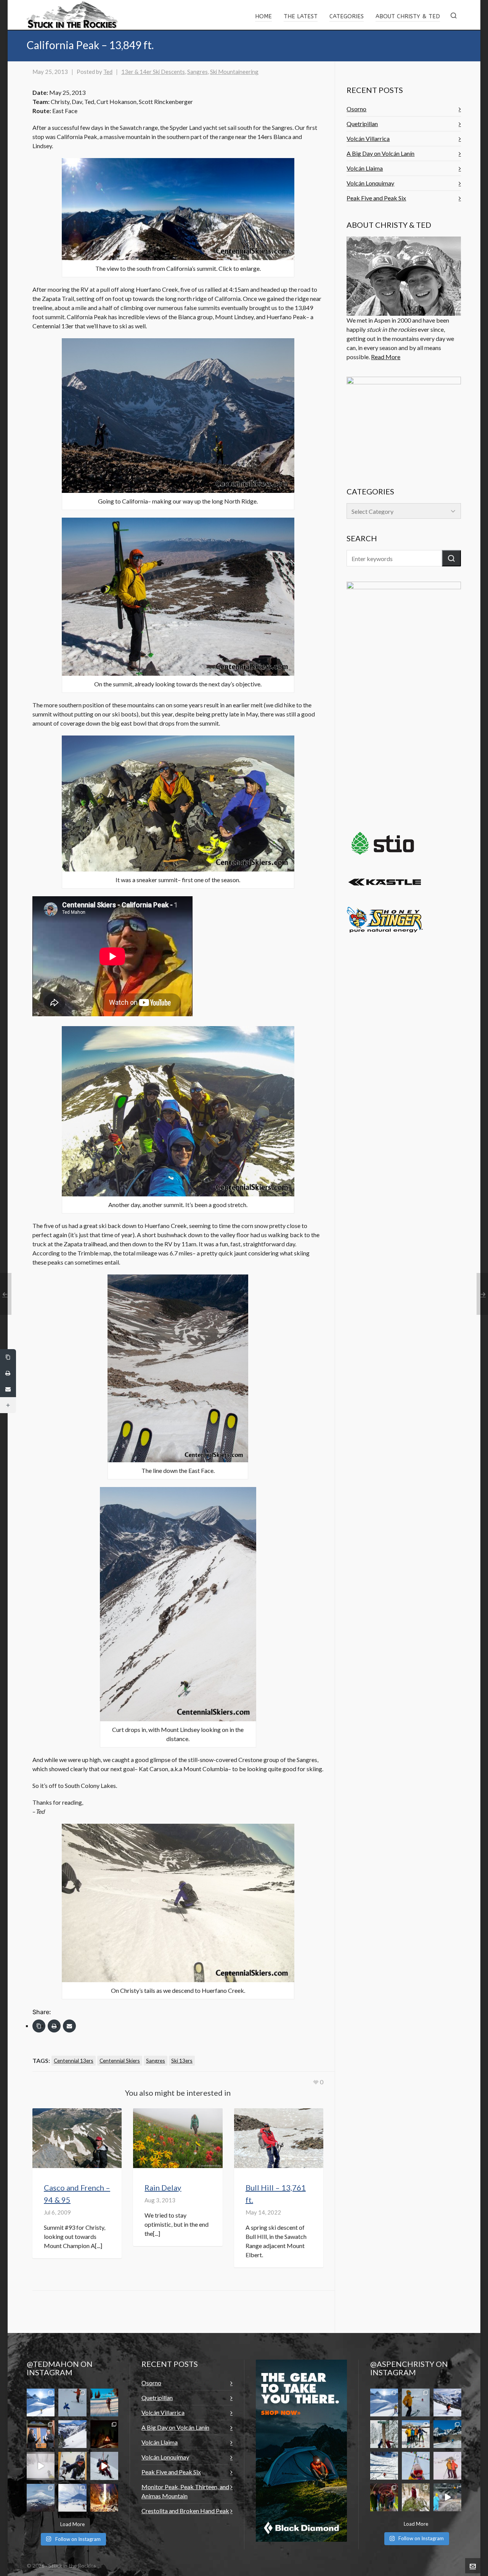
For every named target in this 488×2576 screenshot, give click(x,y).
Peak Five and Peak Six (376, 198)
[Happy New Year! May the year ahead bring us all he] (416, 2466)
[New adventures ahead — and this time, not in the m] (41, 2434)
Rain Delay (163, 2187)
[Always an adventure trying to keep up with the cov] (72, 2466)
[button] (451, 558)
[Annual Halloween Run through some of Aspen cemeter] (447, 2497)
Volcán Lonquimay (370, 183)
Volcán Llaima (365, 168)
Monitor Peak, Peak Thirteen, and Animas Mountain (185, 2491)
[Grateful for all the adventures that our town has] (447, 2434)
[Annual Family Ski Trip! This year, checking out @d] (416, 2434)
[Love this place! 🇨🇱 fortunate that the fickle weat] (41, 2498)
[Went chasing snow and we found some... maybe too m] (72, 2403)
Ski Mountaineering (234, 72)
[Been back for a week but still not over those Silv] (384, 2403)
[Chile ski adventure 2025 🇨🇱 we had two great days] (72, 2498)
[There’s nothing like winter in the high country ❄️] (447, 2403)
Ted (108, 72)
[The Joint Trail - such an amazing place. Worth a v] (104, 2498)
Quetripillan (362, 124)
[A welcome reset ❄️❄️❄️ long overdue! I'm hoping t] (72, 2434)
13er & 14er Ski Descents (153, 72)
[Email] (69, 2026)
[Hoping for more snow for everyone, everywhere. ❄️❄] (41, 2466)
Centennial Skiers (120, 2060)
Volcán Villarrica (368, 138)
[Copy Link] (39, 2026)
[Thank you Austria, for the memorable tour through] (41, 2403)
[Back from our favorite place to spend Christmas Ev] (104, 2434)
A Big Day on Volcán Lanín (380, 153)
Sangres (197, 72)
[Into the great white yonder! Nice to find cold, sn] (416, 2403)
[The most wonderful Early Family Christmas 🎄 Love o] (384, 2497)
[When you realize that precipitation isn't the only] (104, 2466)
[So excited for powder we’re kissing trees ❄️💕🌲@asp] (384, 2434)
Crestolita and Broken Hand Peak (185, 2511)
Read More (386, 357)
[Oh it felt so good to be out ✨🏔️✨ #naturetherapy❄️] (384, 2466)
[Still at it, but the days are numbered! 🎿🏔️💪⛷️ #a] (104, 2403)
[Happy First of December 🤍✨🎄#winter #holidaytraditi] (416, 2497)
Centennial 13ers (74, 2060)
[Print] (54, 2026)
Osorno (356, 109)
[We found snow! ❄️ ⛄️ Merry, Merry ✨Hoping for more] (447, 2466)
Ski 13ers (182, 2060)
